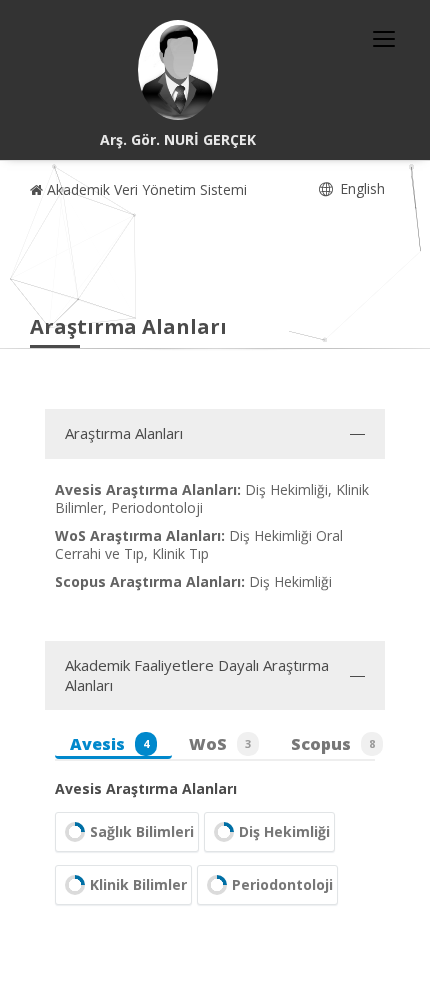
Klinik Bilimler (138, 884)
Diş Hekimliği (284, 831)
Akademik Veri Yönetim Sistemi (145, 189)
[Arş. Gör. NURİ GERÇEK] (178, 70)
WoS (220, 744)
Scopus (333, 744)
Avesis (109, 744)
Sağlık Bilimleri (142, 831)
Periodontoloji (282, 884)
